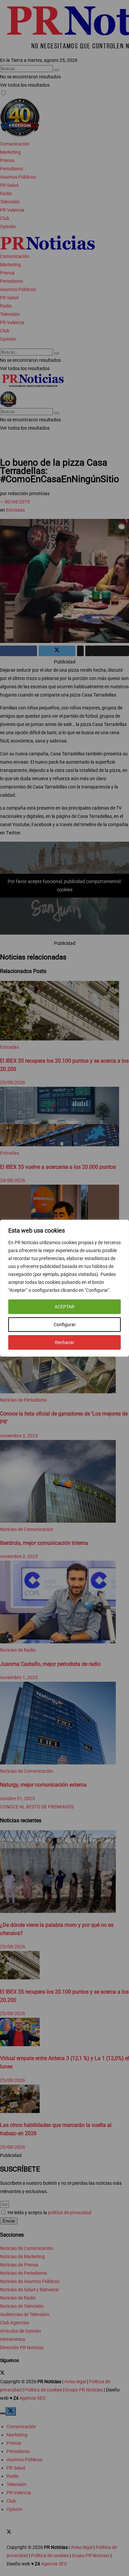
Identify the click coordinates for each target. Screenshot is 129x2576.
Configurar (65, 1325)
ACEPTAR (64, 1307)
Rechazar (65, 1342)
